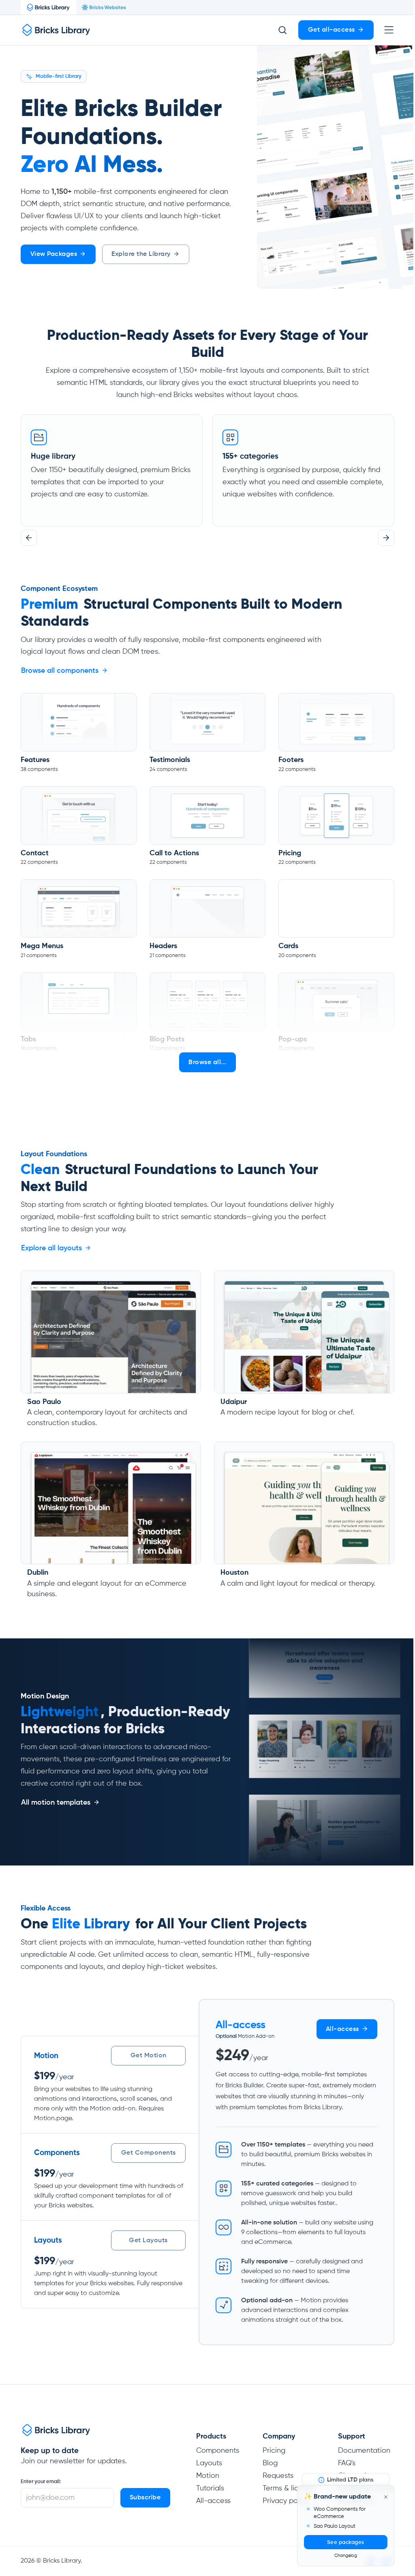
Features (35, 760)
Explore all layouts (51, 1248)
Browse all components (60, 671)
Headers (163, 946)
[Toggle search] (282, 30)
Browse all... (207, 1063)
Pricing (290, 853)
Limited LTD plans (350, 2480)
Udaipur (234, 1402)
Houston (234, 1573)
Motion (208, 2476)
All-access (213, 2501)
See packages (346, 2543)
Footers (291, 760)
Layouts (209, 2463)
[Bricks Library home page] (56, 30)
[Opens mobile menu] (389, 30)
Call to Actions (174, 853)
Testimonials (170, 760)
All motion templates (56, 1803)
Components (218, 2451)
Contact (35, 853)
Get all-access (332, 30)
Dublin (38, 1573)
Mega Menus (42, 946)
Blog (270, 2463)
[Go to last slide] (29, 538)
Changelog (346, 2556)
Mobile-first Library (59, 77)
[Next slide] (386, 538)
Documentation (364, 2451)
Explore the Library (141, 254)
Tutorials (210, 2488)
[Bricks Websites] (104, 7)
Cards (288, 946)
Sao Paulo (44, 1402)
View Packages (54, 254)
